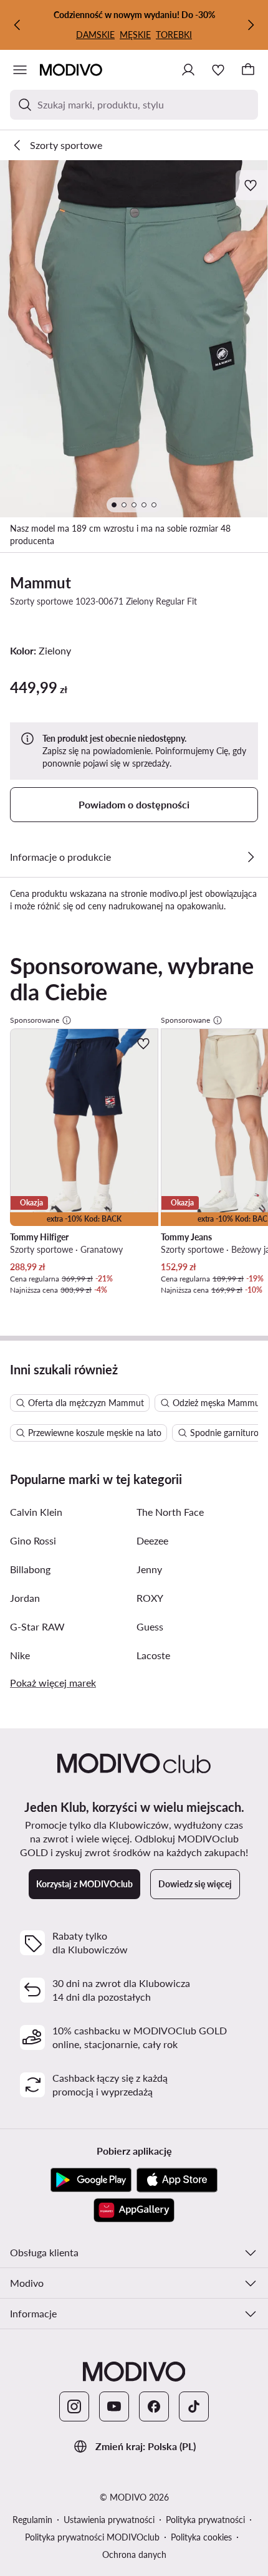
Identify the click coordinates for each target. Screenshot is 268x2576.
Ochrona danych (134, 2554)
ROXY (150, 1598)
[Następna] (251, 25)
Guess (150, 1626)
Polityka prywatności (205, 2520)
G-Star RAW (37, 1626)
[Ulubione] (218, 70)
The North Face (170, 1512)
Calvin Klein (36, 1512)
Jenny (149, 1569)
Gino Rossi (33, 1540)
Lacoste (153, 1655)
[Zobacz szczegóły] (251, 857)
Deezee (152, 1540)
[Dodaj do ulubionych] (252, 185)
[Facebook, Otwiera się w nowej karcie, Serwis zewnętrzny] (154, 2406)
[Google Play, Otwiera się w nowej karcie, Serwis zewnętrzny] (91, 2180)
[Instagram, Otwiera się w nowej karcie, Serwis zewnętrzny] (74, 2406)
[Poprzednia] (17, 25)
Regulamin (32, 2520)
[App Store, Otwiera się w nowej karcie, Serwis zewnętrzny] (177, 2180)
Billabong (30, 1569)
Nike (20, 1655)
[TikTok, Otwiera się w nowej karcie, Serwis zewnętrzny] (194, 2406)
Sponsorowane (35, 1020)
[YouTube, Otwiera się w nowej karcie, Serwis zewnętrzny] (114, 2406)
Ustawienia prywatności (109, 2520)
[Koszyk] (248, 70)
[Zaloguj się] (188, 70)
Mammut (41, 582)
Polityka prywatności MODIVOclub (92, 2537)
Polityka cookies (201, 2537)
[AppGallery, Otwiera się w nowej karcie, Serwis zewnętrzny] (134, 2210)
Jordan (25, 1598)
